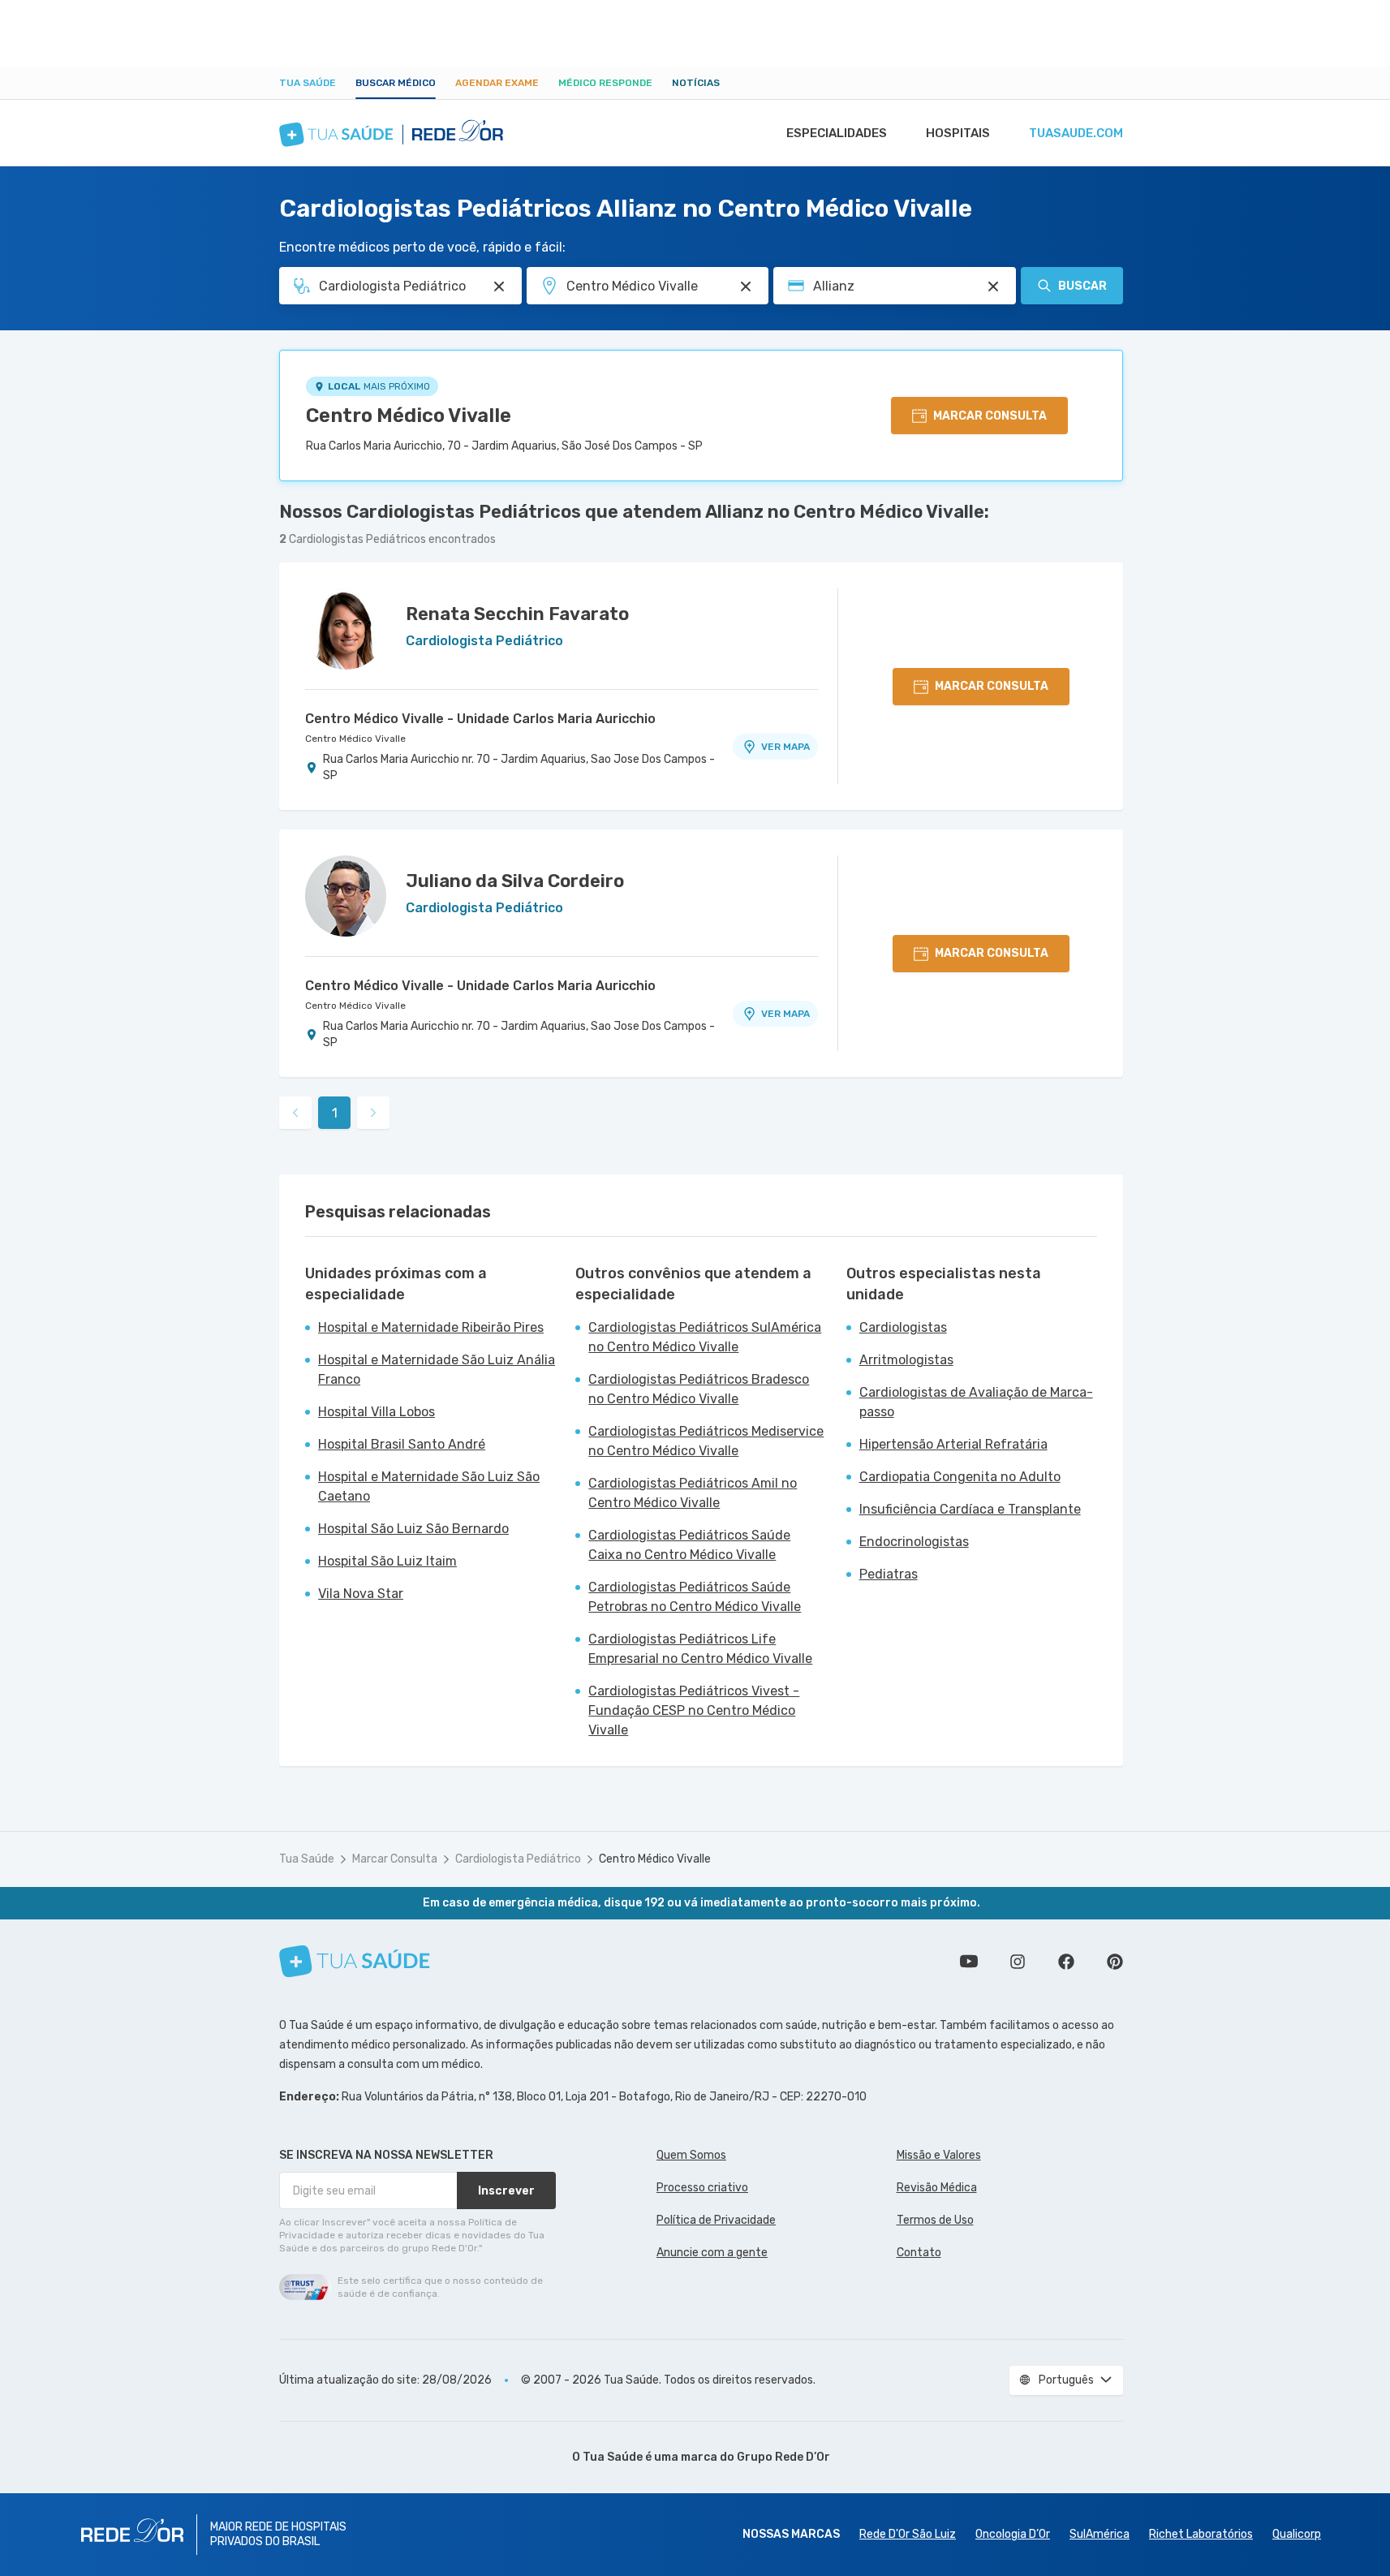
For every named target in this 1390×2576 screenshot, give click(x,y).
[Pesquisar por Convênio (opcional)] (993, 286)
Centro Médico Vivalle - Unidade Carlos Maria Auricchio (480, 719)
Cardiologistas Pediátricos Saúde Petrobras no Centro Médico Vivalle (695, 1597)
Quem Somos (691, 2155)
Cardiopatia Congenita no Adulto (960, 1477)
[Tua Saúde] (355, 1961)
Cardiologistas (903, 1327)
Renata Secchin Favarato (517, 614)
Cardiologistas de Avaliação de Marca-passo (976, 1402)
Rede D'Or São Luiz (908, 2534)
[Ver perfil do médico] (346, 629)
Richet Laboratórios (1201, 2534)
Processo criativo (702, 2188)
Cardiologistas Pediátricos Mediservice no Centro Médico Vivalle (706, 1441)
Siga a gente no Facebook (1066, 1962)
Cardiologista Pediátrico (518, 1859)
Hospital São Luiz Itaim (387, 1561)
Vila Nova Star (361, 1594)
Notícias (696, 83)
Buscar (1082, 286)
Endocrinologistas (914, 1542)
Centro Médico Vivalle (409, 416)
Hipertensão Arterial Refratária (953, 1444)
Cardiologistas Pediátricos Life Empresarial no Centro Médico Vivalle (700, 1649)
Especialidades (837, 133)
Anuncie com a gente (712, 2253)
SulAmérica (1100, 2534)
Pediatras (889, 1574)
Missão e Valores (939, 2155)
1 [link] (335, 1113)
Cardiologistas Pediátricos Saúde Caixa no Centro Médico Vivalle (689, 1545)
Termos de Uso (935, 2220)
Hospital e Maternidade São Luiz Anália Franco (437, 1370)
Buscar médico (396, 83)
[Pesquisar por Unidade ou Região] (746, 286)
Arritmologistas (906, 1360)
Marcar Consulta (395, 1859)
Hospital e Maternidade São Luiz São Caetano (429, 1486)
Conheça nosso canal (969, 1962)
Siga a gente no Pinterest (1115, 1962)
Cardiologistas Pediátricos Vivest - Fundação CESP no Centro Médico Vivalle (694, 1710)
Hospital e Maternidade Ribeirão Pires (431, 1327)
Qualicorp (1297, 2534)
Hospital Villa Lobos (377, 1412)
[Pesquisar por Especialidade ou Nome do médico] (499, 286)
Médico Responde (605, 83)
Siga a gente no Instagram (1018, 1962)
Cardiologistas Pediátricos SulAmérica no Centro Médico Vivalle (705, 1337)
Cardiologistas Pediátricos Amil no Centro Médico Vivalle (693, 1493)
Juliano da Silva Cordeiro (515, 881)
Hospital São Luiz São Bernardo (413, 1529)
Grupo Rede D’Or (783, 2457)
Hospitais (958, 133)
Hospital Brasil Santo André (402, 1444)
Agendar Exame (497, 83)
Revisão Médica (937, 2188)
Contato (919, 2253)
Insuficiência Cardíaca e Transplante (970, 1509)
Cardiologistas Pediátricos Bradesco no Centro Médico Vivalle (699, 1389)
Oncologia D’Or (1013, 2534)
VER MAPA (785, 747)
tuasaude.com (1076, 133)
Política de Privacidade (716, 2220)
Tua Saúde (308, 83)
